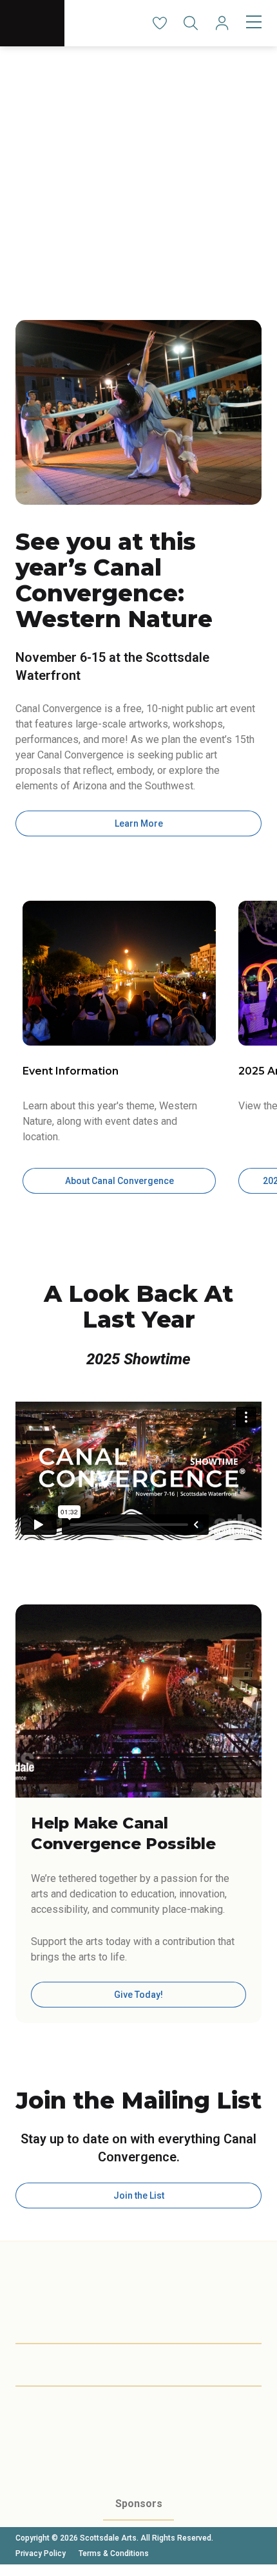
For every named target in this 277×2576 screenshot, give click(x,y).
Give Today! (138, 1995)
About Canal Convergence (119, 1181)
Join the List (139, 2195)
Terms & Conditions (114, 2553)
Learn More (139, 823)
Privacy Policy (41, 2553)
